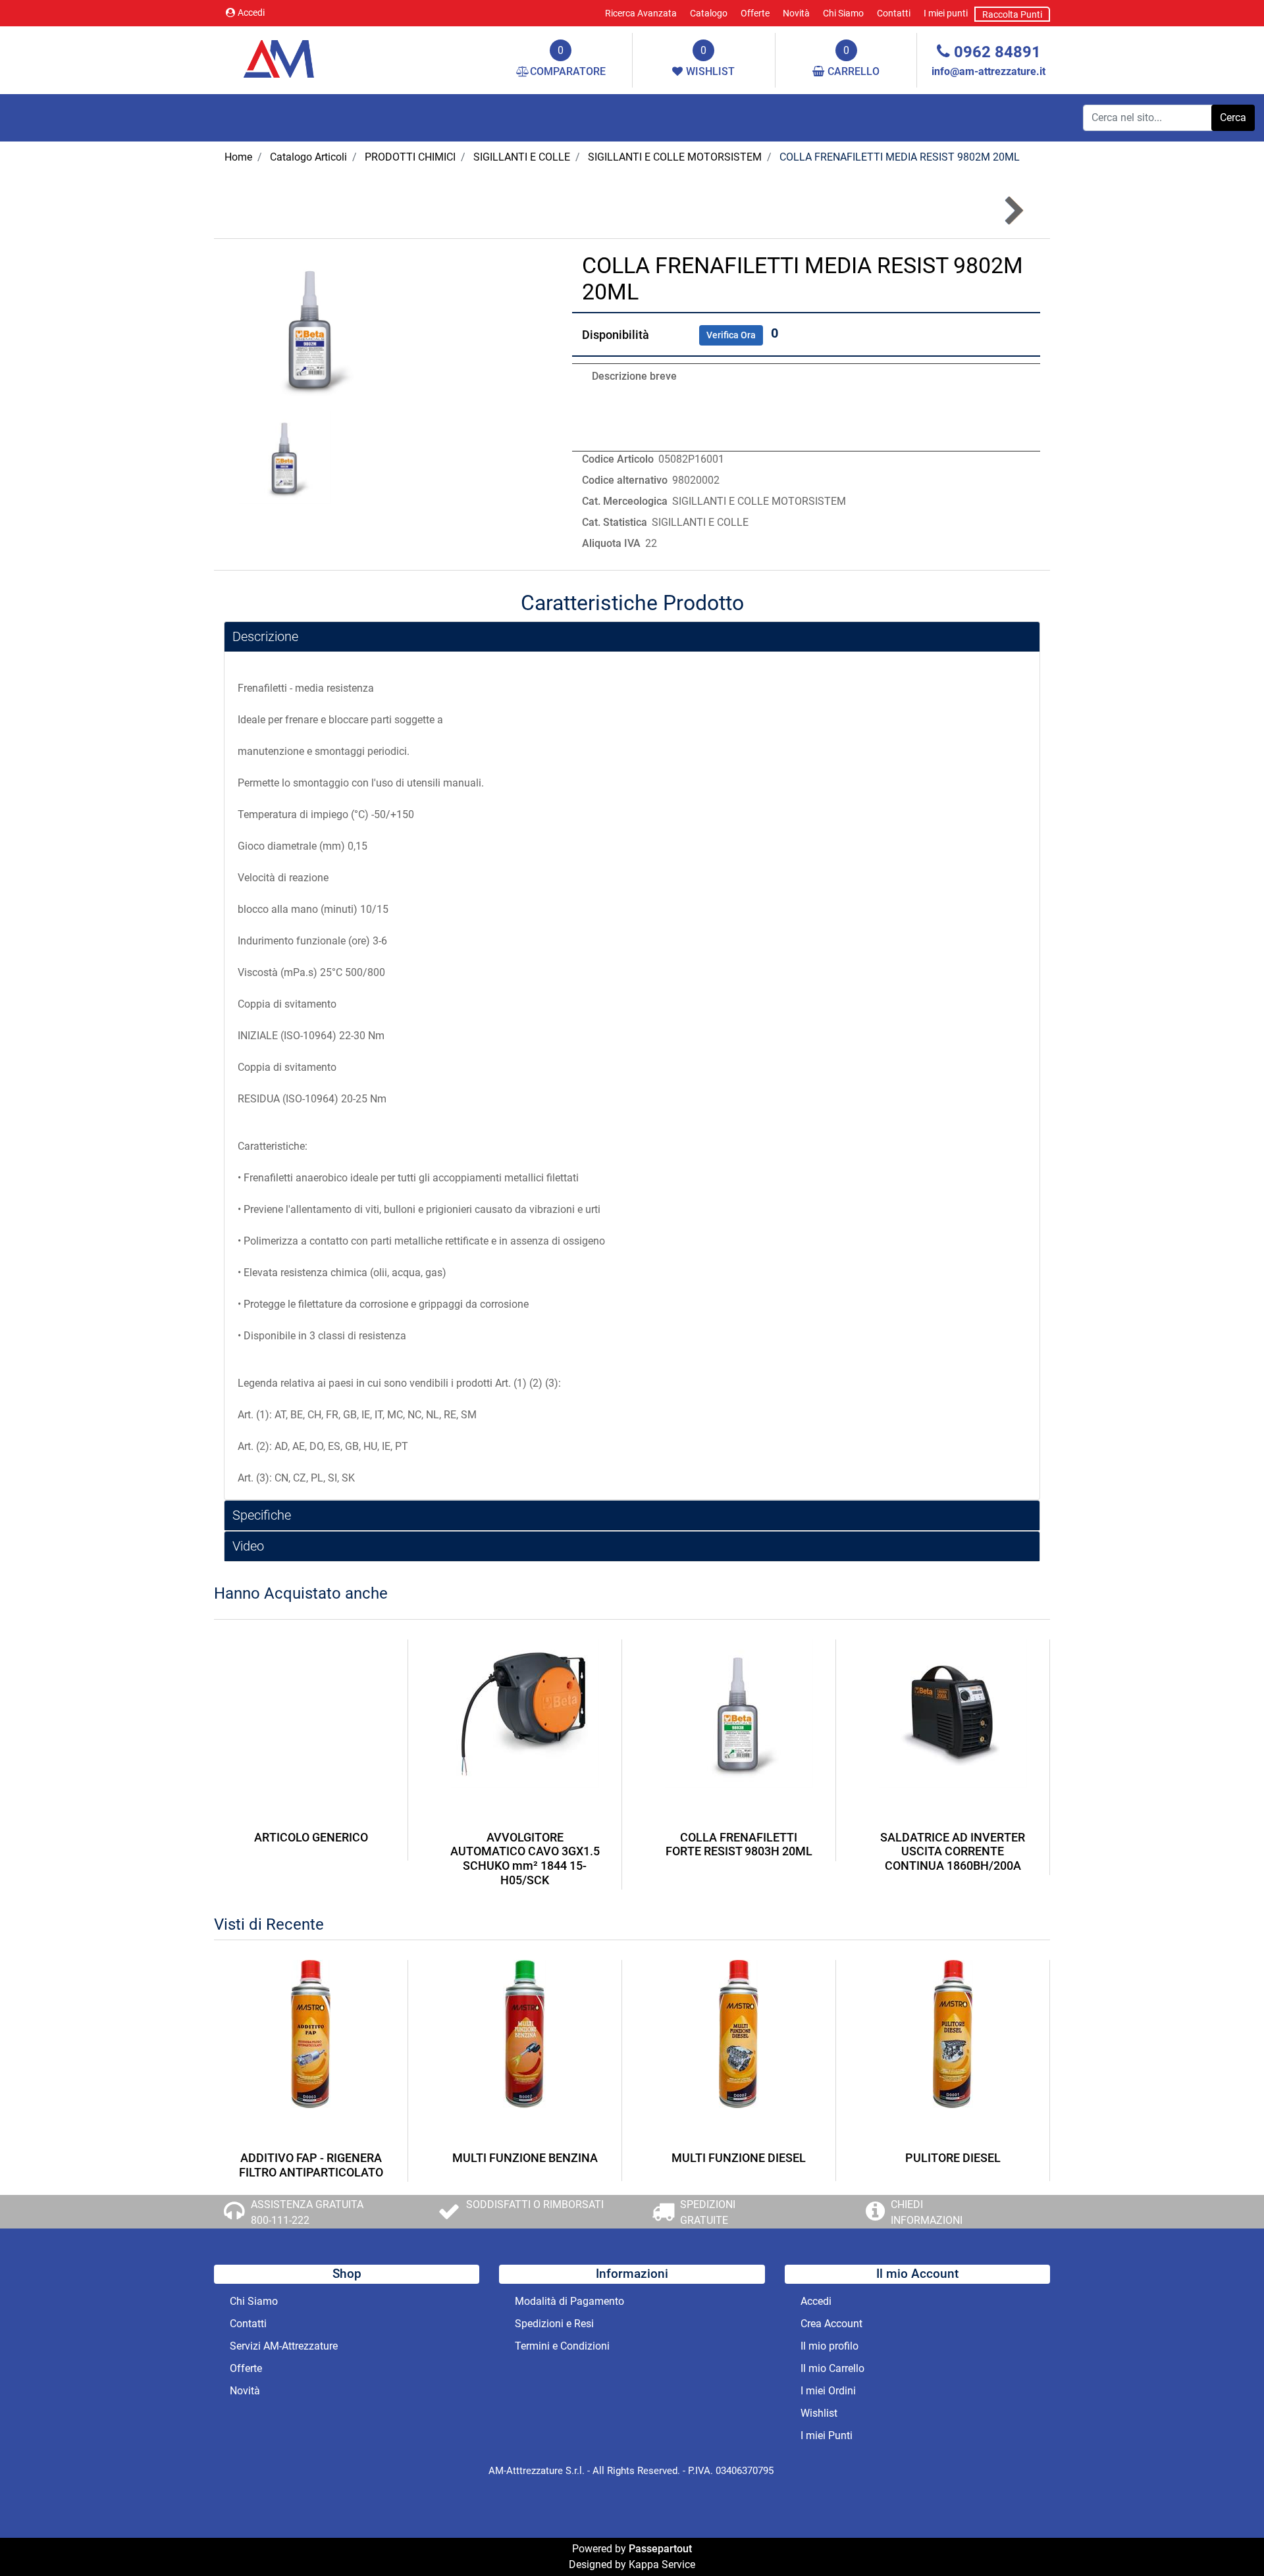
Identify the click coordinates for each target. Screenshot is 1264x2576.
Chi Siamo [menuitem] (843, 13)
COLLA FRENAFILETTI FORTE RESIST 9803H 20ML (739, 1844)
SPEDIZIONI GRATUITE (708, 2212)
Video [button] (248, 1546)
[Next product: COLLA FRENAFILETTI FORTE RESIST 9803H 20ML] (1013, 211)
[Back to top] (1227, 2539)
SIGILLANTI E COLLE (522, 157)
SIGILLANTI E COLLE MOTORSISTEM (675, 157)
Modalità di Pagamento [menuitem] (569, 2301)
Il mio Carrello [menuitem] (832, 2368)
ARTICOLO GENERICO (311, 1837)
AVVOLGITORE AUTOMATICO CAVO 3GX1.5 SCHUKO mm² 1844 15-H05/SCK (525, 1859)
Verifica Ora (731, 335)
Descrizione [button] (265, 636)
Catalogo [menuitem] (709, 13)
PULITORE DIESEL (953, 2158)
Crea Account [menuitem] (831, 2324)
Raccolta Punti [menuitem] (1012, 14)
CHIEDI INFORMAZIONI (927, 2212)
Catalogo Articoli (308, 157)
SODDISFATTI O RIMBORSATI (535, 2204)
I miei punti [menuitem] (946, 13)
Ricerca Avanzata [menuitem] (641, 13)
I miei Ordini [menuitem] (828, 2391)
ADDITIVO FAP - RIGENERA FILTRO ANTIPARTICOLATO (311, 2165)
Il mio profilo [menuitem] (829, 2346)
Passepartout (660, 2549)
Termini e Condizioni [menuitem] (562, 2346)
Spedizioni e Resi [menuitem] (554, 2324)
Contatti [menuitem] (894, 13)
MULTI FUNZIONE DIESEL (739, 2158)
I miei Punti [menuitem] (827, 2435)
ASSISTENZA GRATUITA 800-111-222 (307, 2212)
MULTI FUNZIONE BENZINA (525, 2158)
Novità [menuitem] (796, 13)
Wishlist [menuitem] (819, 2413)
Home (238, 157)
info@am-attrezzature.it (988, 71)
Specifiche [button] (262, 1515)
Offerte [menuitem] (755, 13)
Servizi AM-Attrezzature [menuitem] (284, 2346)
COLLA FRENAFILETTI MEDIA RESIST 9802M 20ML (900, 157)
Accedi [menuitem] (816, 2301)
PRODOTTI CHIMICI (410, 157)
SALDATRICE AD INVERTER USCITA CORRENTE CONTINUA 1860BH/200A (953, 1851)
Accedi (251, 13)
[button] (1233, 118)
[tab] (632, 637)
